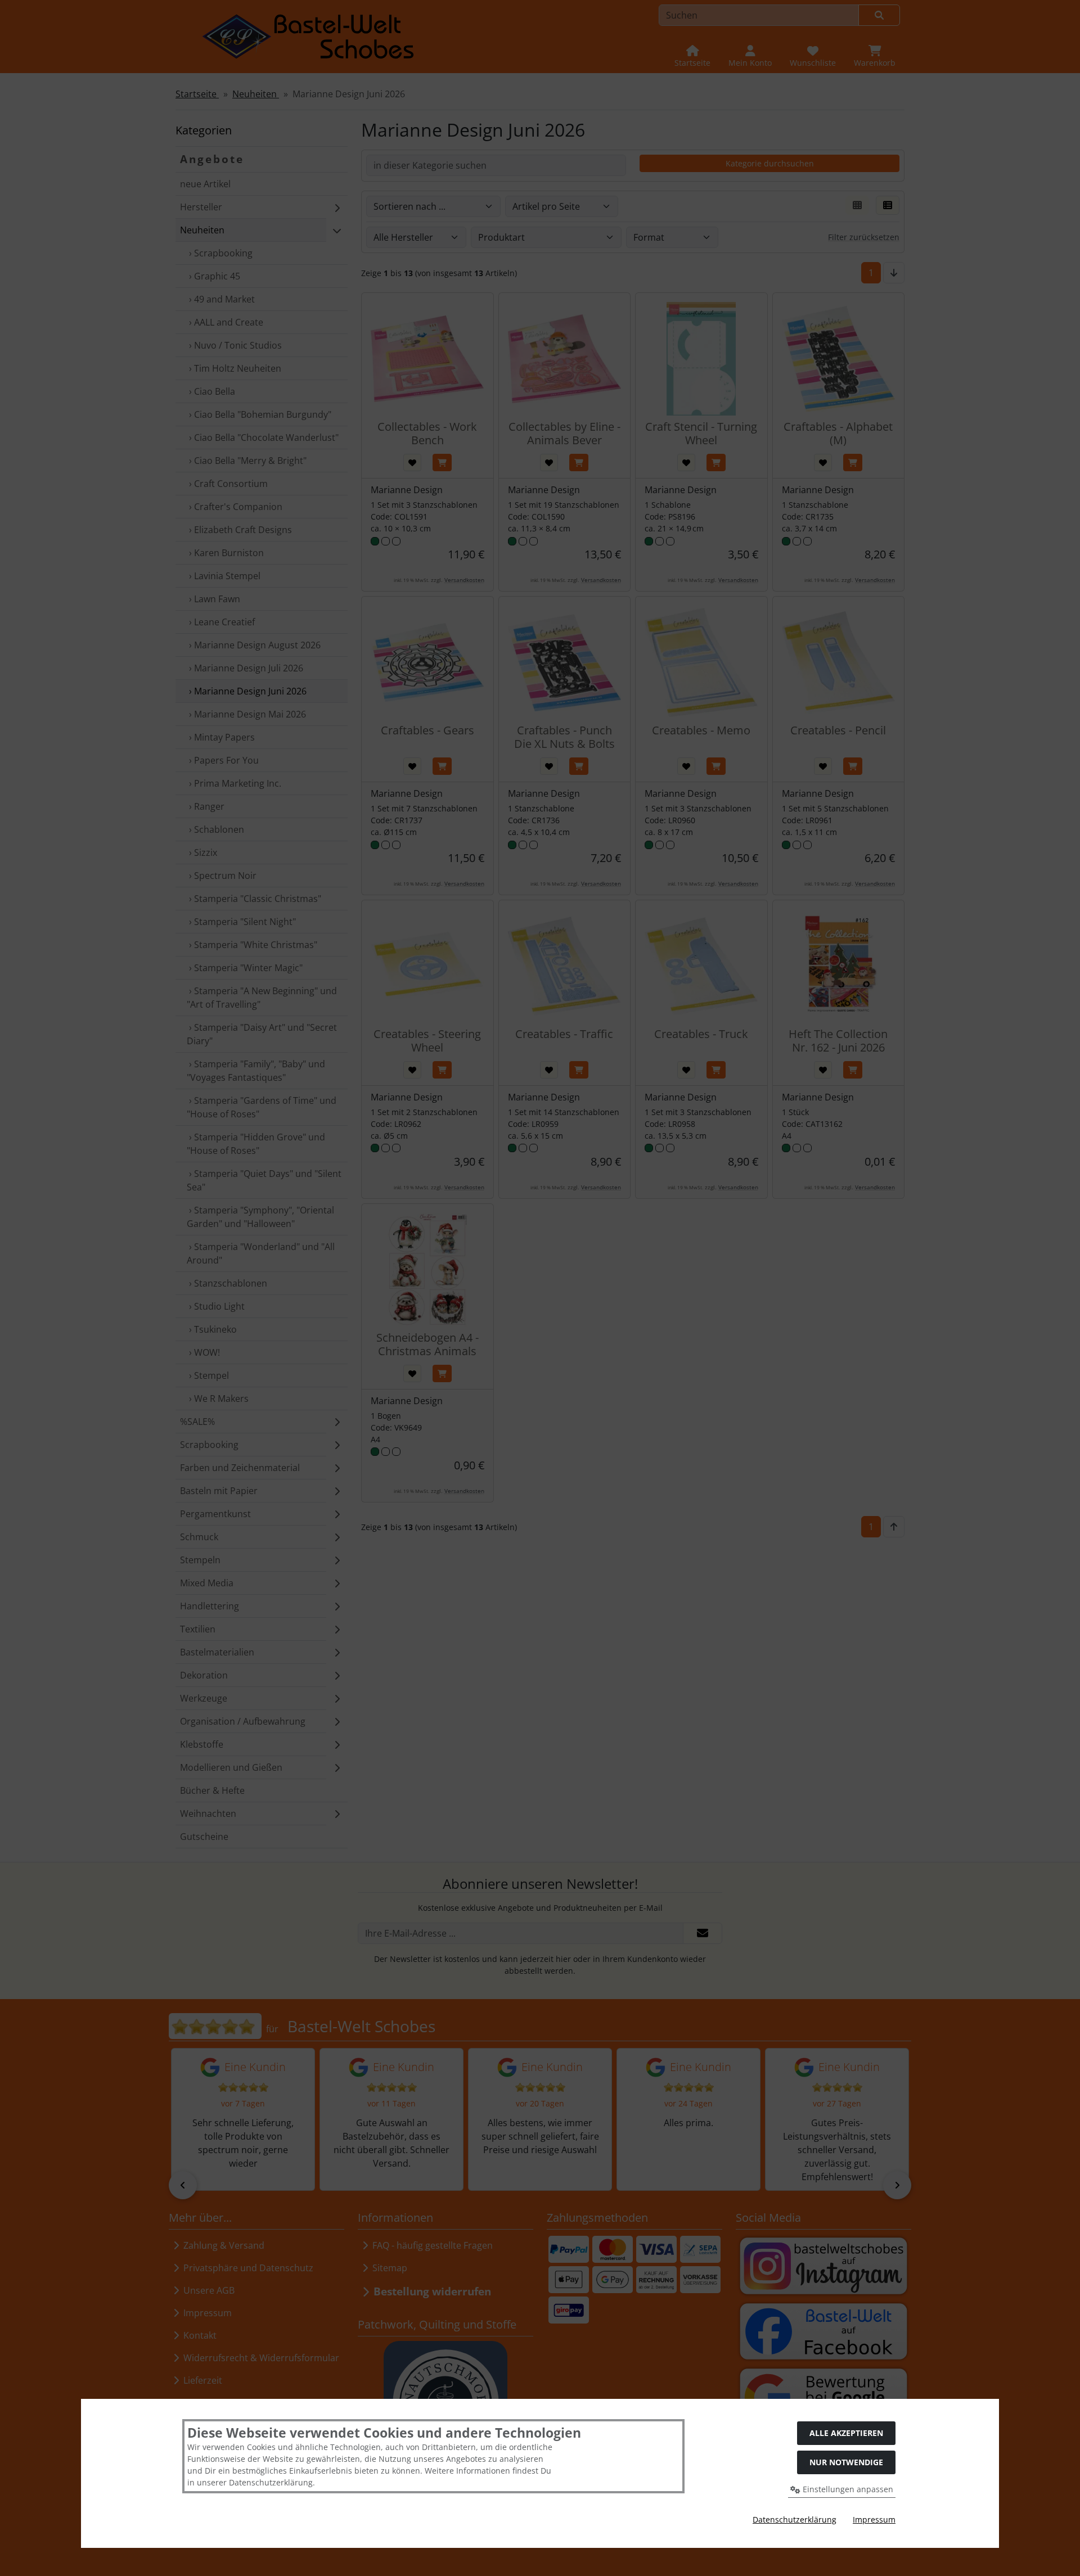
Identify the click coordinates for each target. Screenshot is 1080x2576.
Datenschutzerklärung (795, 2519)
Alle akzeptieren (846, 2433)
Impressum (874, 2519)
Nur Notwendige (846, 2462)
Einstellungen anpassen (847, 2489)
